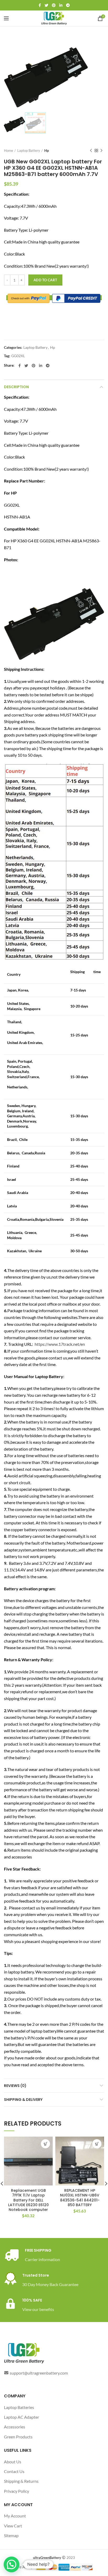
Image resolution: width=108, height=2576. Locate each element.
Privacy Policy (17, 2491)
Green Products (18, 2437)
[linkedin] (61, 5)
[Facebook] (40, 5)
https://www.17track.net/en (60, 1344)
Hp (47, 150)
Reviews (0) (15, 2086)
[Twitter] (46, 5)
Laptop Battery (29, 150)
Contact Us (14, 2471)
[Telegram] (68, 5)
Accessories (15, 2427)
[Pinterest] (54, 5)
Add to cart (45, 280)
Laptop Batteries (19, 2407)
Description (16, 387)
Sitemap (11, 2535)
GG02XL (18, 356)
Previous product (91, 150)
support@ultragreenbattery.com (39, 2373)
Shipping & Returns (21, 2481)
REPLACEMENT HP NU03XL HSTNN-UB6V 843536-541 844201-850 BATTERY (80, 2198)
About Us (13, 2462)
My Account (15, 2516)
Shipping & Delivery (23, 2100)
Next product (101, 150)
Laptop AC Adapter (21, 2417)
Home (9, 150)
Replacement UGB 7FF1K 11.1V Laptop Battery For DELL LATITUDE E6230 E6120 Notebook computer (28, 2200)
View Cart (13, 2526)
